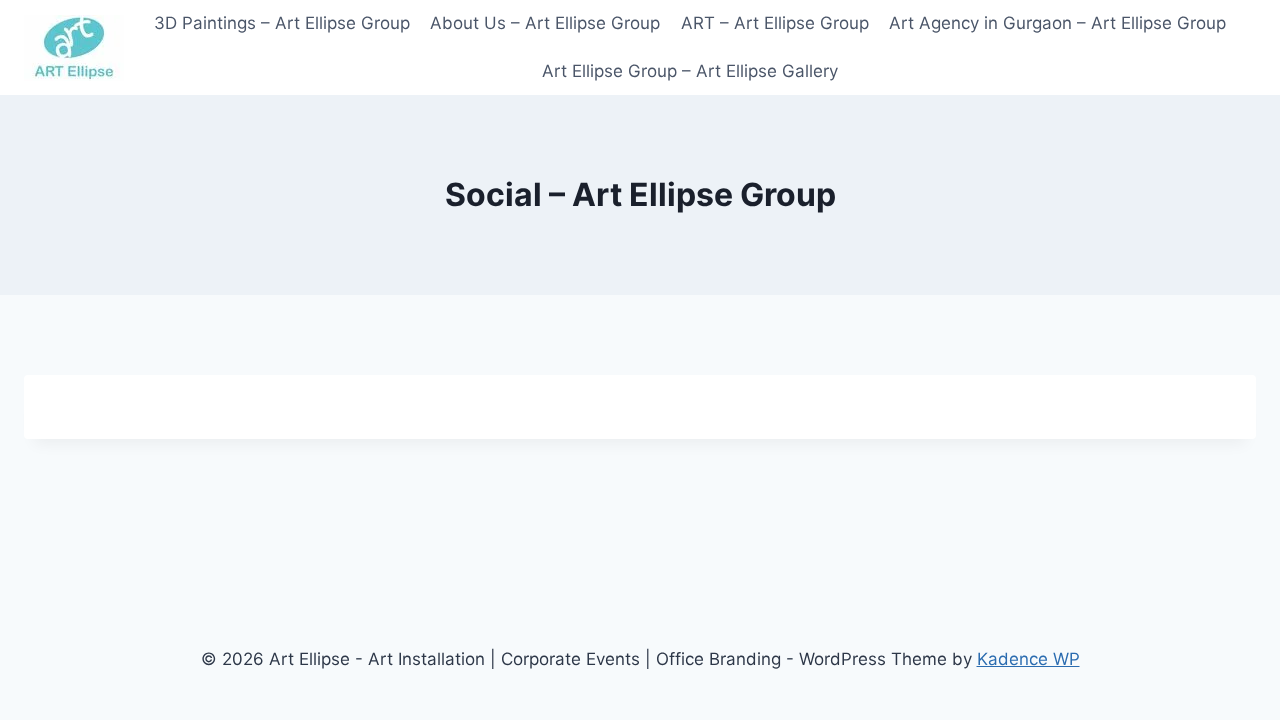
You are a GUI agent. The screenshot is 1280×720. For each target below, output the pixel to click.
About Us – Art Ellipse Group (545, 23)
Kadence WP (1028, 659)
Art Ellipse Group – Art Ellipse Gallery (690, 71)
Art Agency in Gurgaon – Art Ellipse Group (1057, 23)
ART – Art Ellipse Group (775, 23)
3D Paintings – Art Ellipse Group (282, 23)
